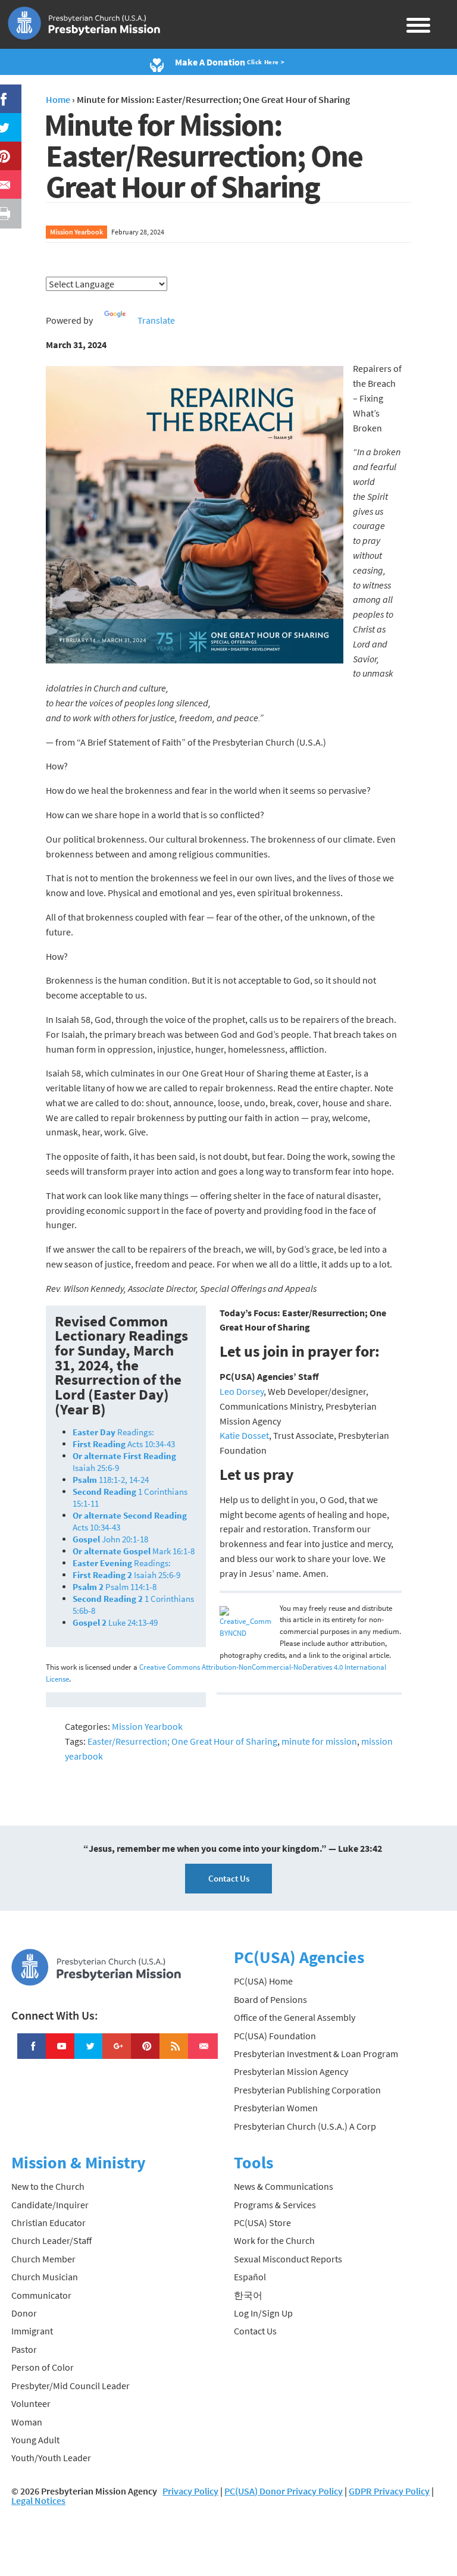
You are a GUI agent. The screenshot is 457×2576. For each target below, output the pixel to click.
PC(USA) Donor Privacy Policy (284, 2491)
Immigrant (32, 2331)
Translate (156, 320)
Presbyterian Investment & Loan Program (316, 2054)
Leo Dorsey (242, 1391)
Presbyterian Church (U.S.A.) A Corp (305, 2126)
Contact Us (229, 1878)
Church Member (43, 2259)
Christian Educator (48, 2223)
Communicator (41, 2295)
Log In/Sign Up (263, 2313)
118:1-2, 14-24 (111, 1480)
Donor (24, 2313)
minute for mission (319, 1741)
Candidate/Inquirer (50, 2205)
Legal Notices (38, 2500)
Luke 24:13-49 (115, 1622)
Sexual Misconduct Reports (288, 2259)
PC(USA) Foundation (275, 2036)
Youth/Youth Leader (51, 2458)
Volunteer (31, 2403)
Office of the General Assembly (295, 2017)
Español (250, 2277)
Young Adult (35, 2440)
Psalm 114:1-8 (115, 1587)
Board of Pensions (270, 1999)
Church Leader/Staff (51, 2240)
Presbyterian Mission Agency (291, 2071)
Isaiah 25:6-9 (126, 1575)
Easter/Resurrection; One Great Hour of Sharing (182, 1741)
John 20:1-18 (110, 1539)
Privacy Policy (190, 2491)
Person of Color (43, 2367)
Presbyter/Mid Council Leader (71, 2386)
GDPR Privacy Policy (389, 2491)
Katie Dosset (244, 1435)
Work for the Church (274, 2240)
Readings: (113, 1432)
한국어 (248, 2295)
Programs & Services (275, 2205)
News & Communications (284, 2186)
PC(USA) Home (263, 1981)
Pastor (24, 2349)
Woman (27, 2422)
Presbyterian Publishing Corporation (307, 2090)
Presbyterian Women (276, 2108)
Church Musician (45, 2277)
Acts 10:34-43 (124, 1444)
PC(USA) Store (262, 2223)
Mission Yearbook (76, 232)
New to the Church (48, 2186)
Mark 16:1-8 (134, 1551)
